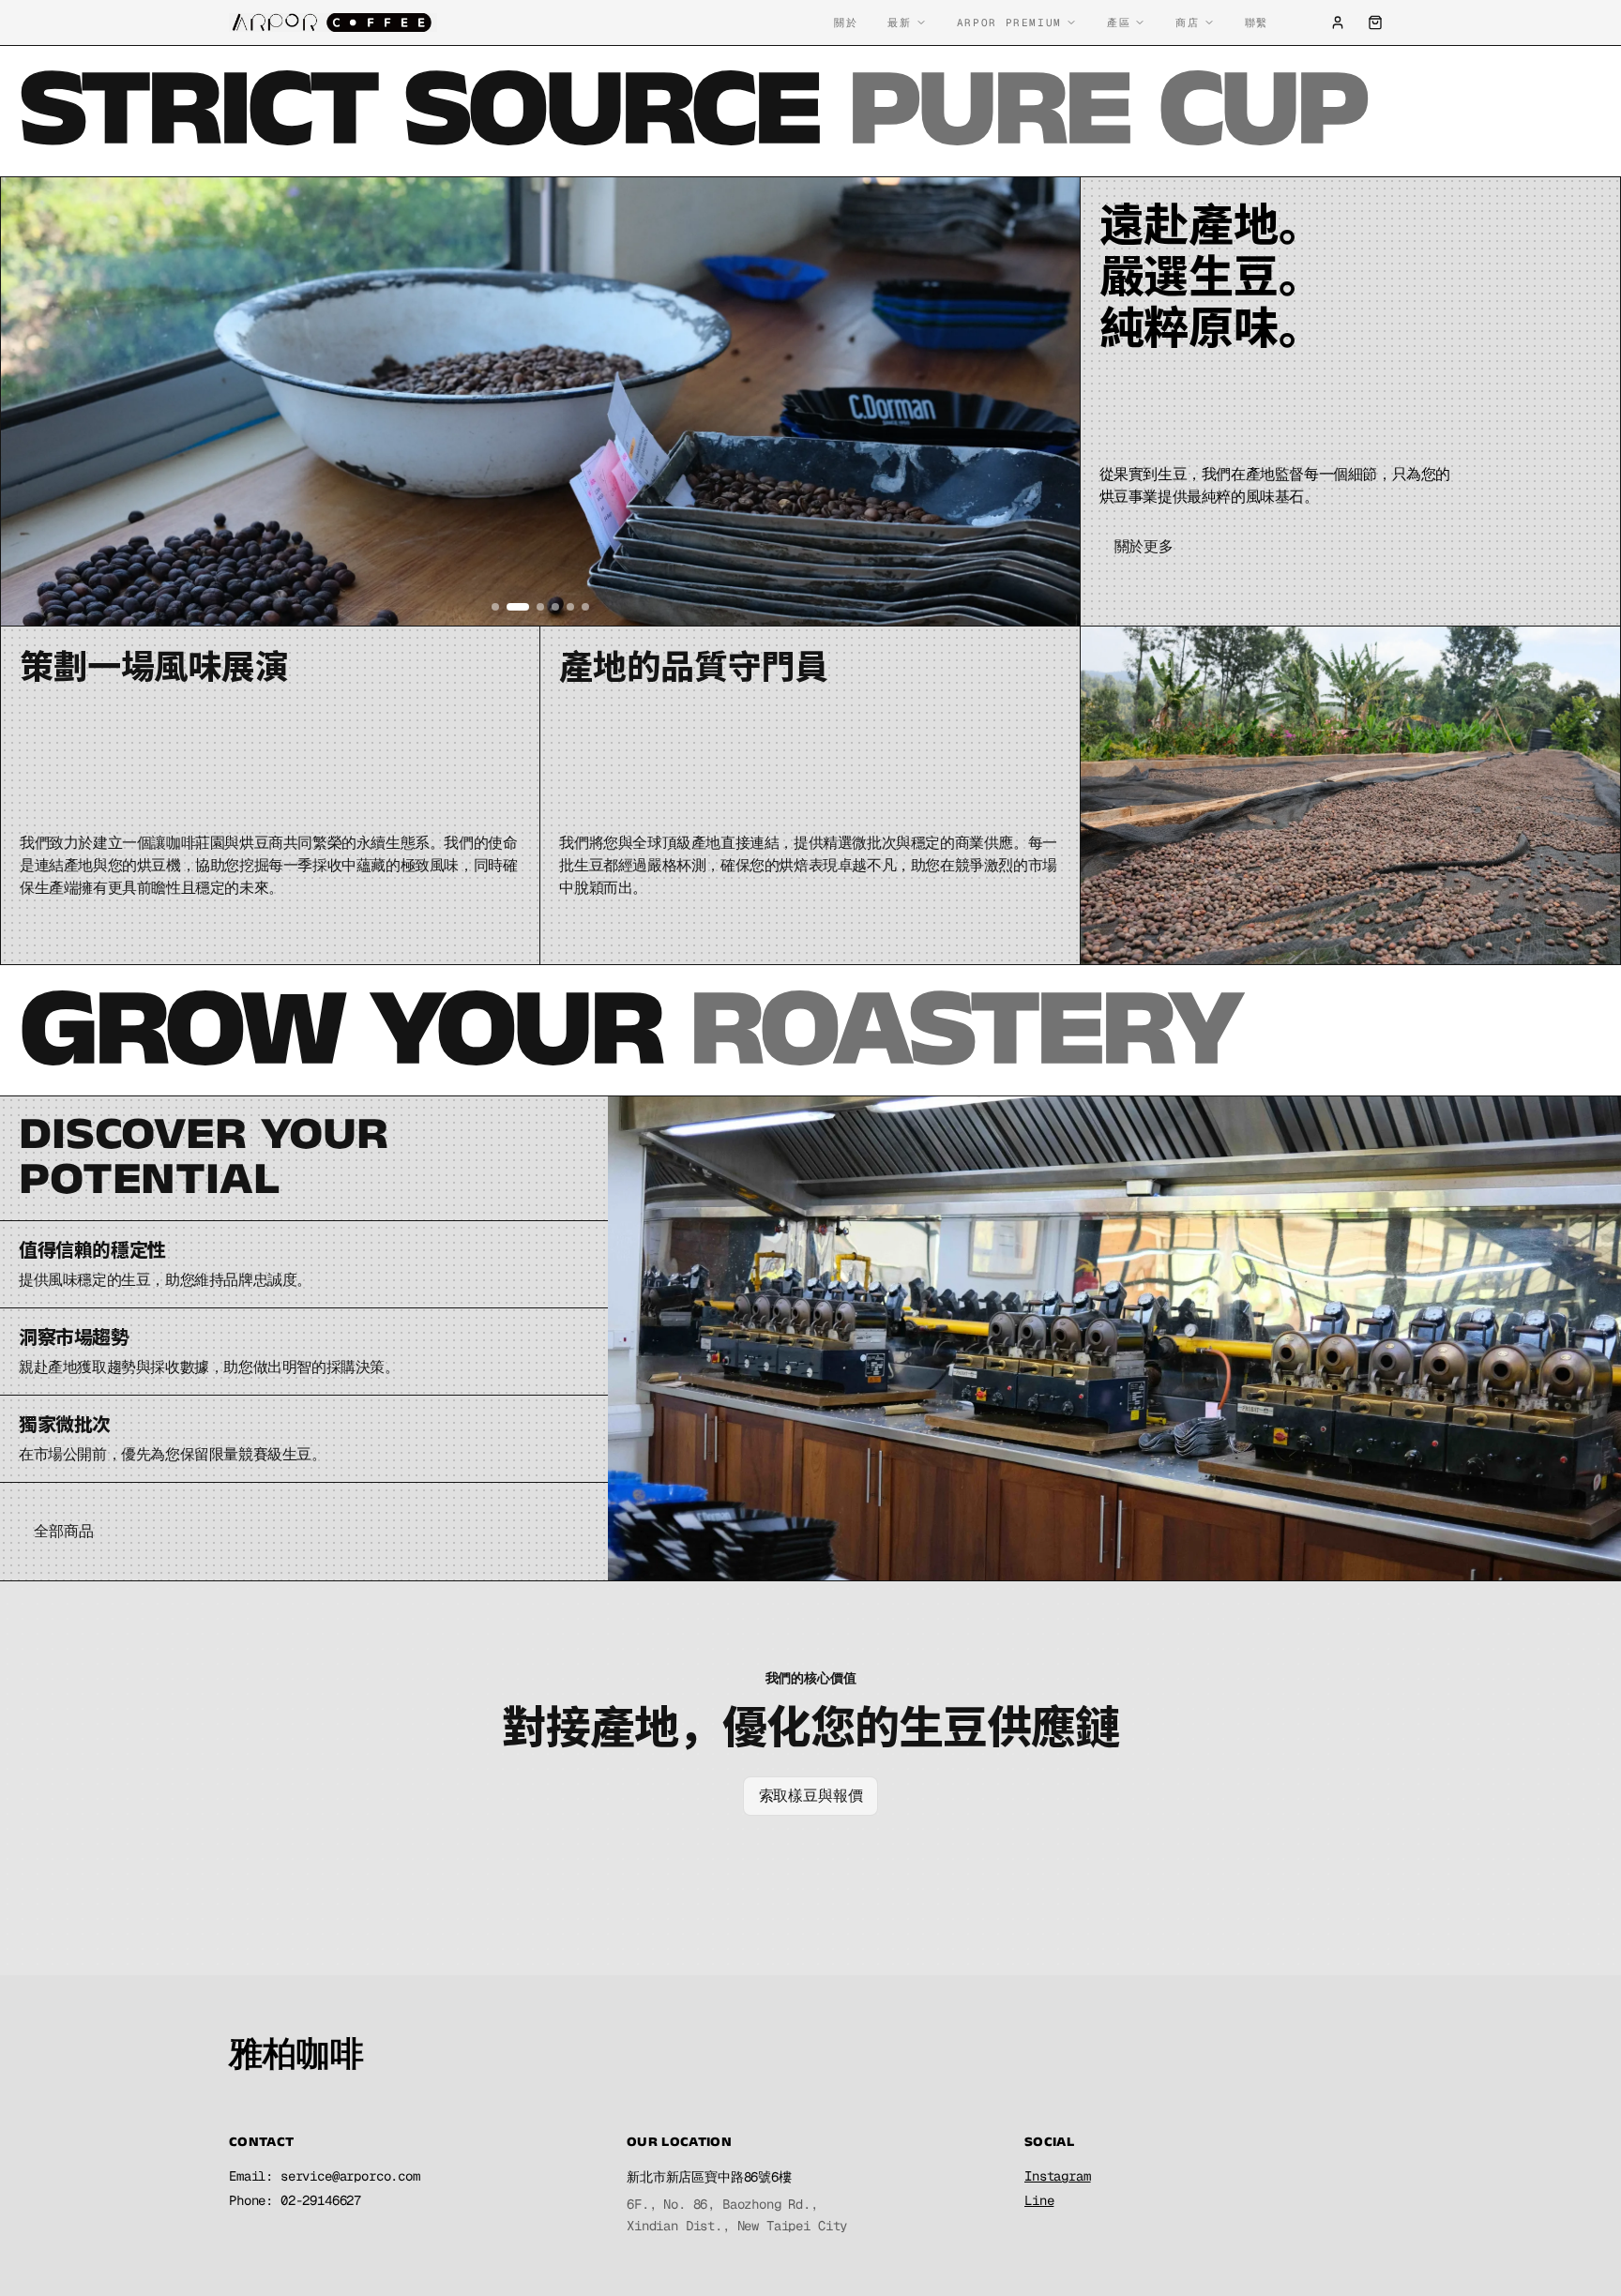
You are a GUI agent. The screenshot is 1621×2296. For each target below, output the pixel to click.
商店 (1187, 23)
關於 (846, 23)
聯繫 (1257, 23)
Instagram (1058, 2176)
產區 (1119, 23)
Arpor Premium (1009, 23)
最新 (899, 23)
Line (1039, 2200)
